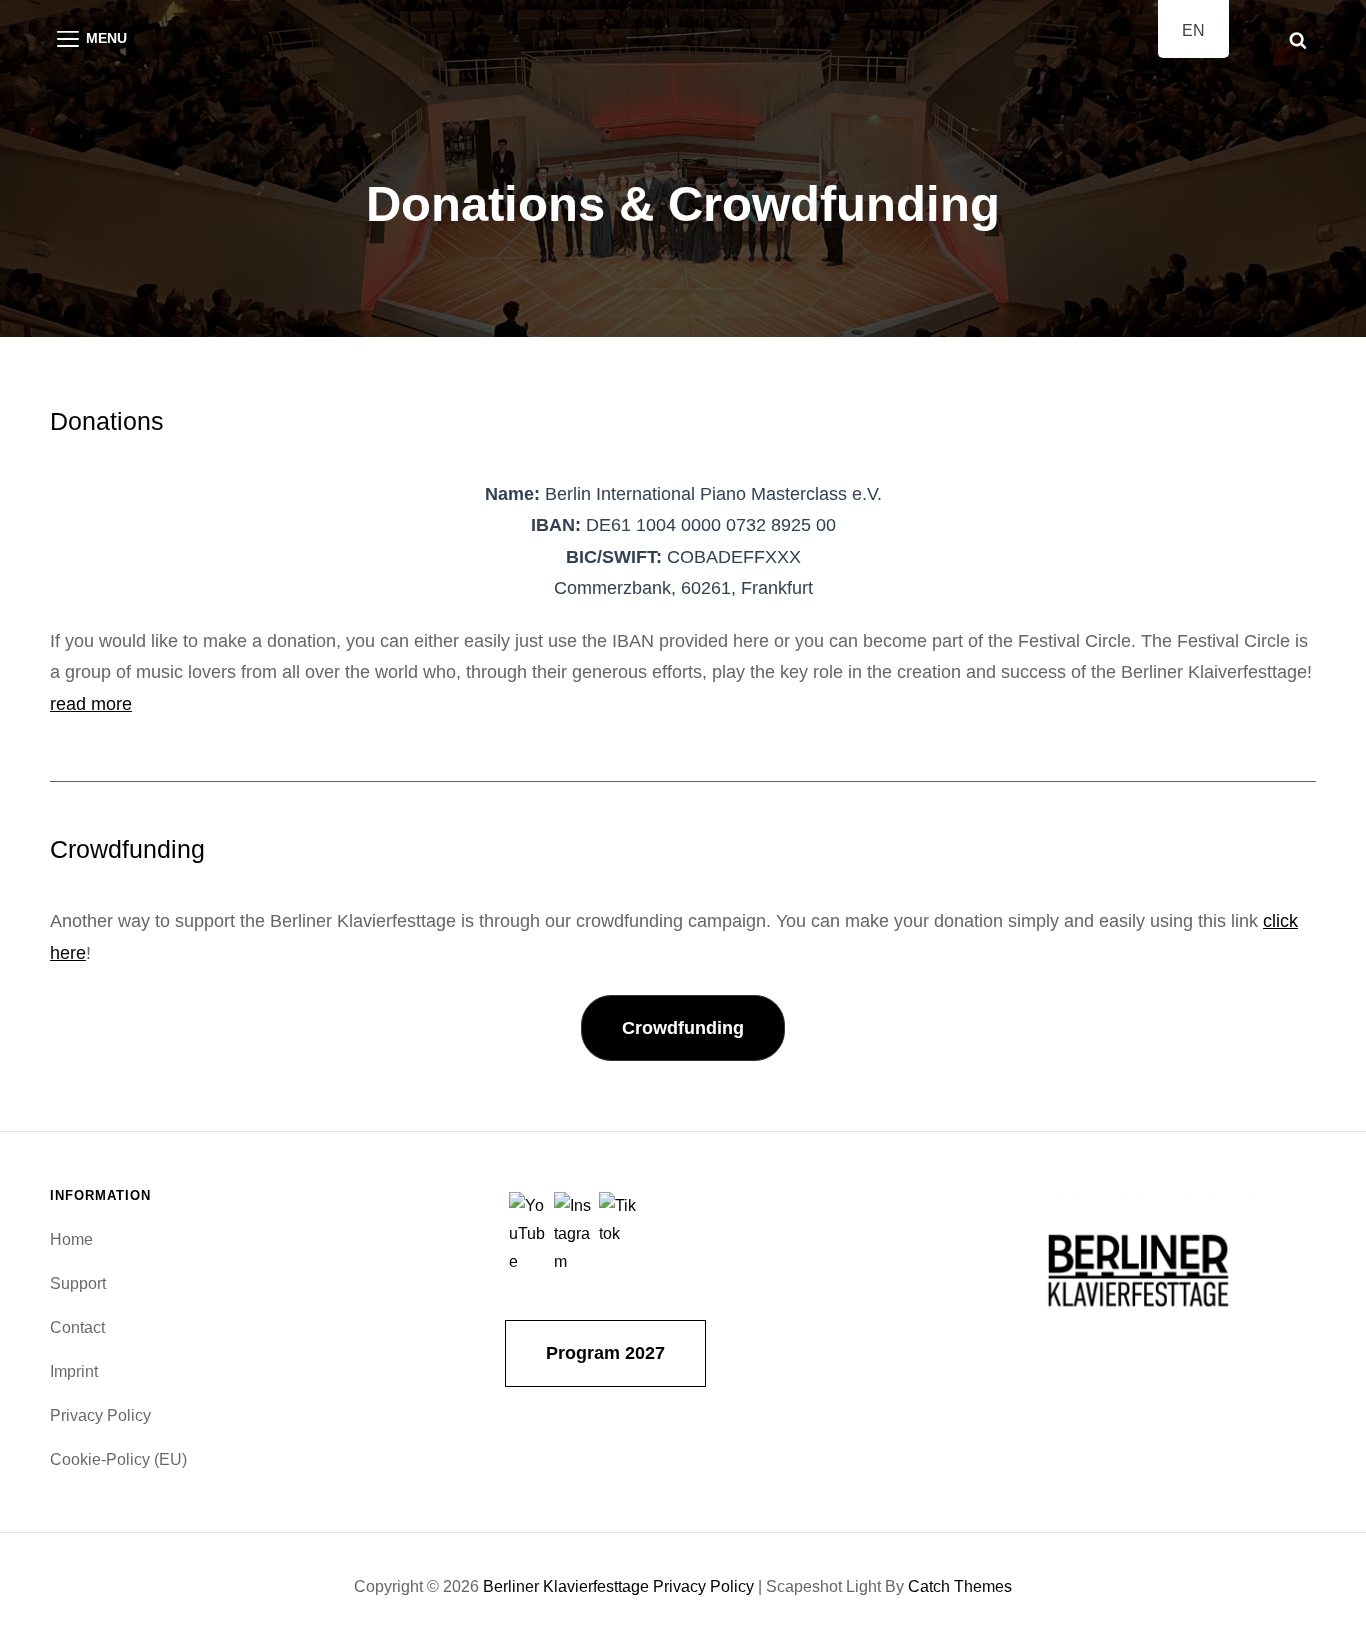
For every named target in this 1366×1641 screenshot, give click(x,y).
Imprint (74, 1371)
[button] (683, 1028)
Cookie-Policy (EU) (118, 1459)
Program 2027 (605, 1353)
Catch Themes (960, 1586)
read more (91, 704)
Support (78, 1283)
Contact (77, 1327)
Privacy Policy (100, 1415)
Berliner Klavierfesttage (566, 1586)
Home (71, 1239)
